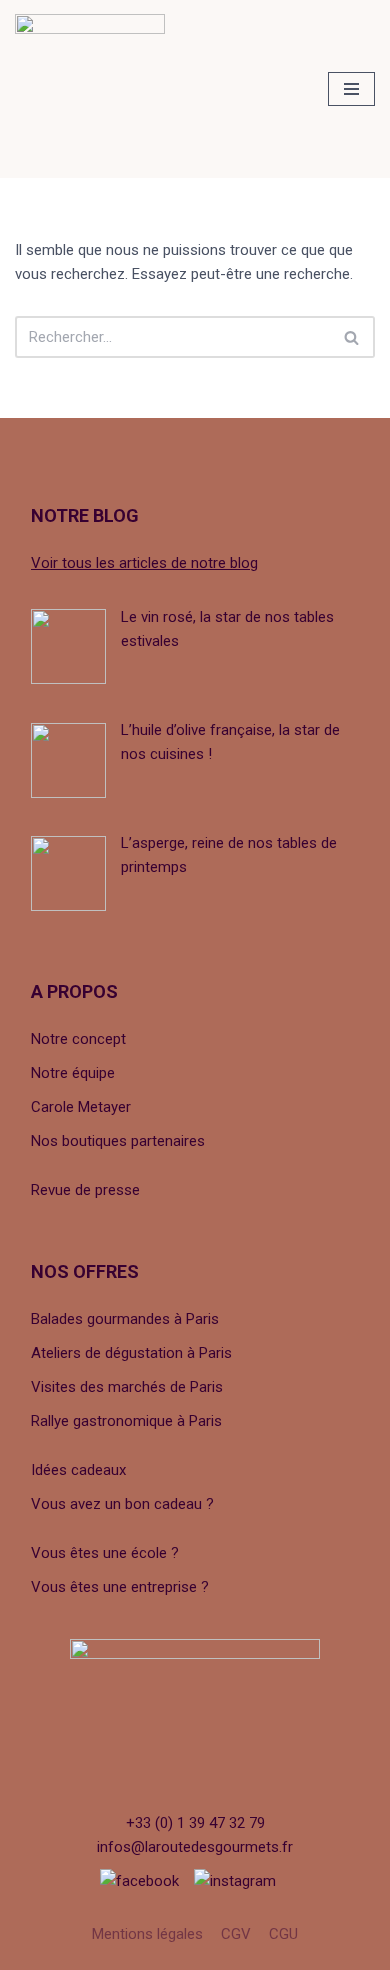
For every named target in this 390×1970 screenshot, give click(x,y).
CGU (283, 1934)
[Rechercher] (352, 337)
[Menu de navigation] (351, 89)
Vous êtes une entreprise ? (120, 1587)
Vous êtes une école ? (105, 1553)
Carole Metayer (81, 1107)
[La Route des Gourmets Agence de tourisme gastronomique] (90, 89)
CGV (236, 1934)
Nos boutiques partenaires (118, 1141)
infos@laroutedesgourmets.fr (195, 1847)
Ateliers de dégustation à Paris (131, 1353)
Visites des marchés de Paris (127, 1387)
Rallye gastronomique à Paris (126, 1421)
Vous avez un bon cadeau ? (122, 1504)
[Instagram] (235, 1881)
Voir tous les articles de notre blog (144, 563)
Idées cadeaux (78, 1470)
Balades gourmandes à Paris (125, 1319)
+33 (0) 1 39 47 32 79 (195, 1823)
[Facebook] (139, 1881)
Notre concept (78, 1039)
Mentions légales (147, 1934)
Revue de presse (85, 1190)
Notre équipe (73, 1073)
